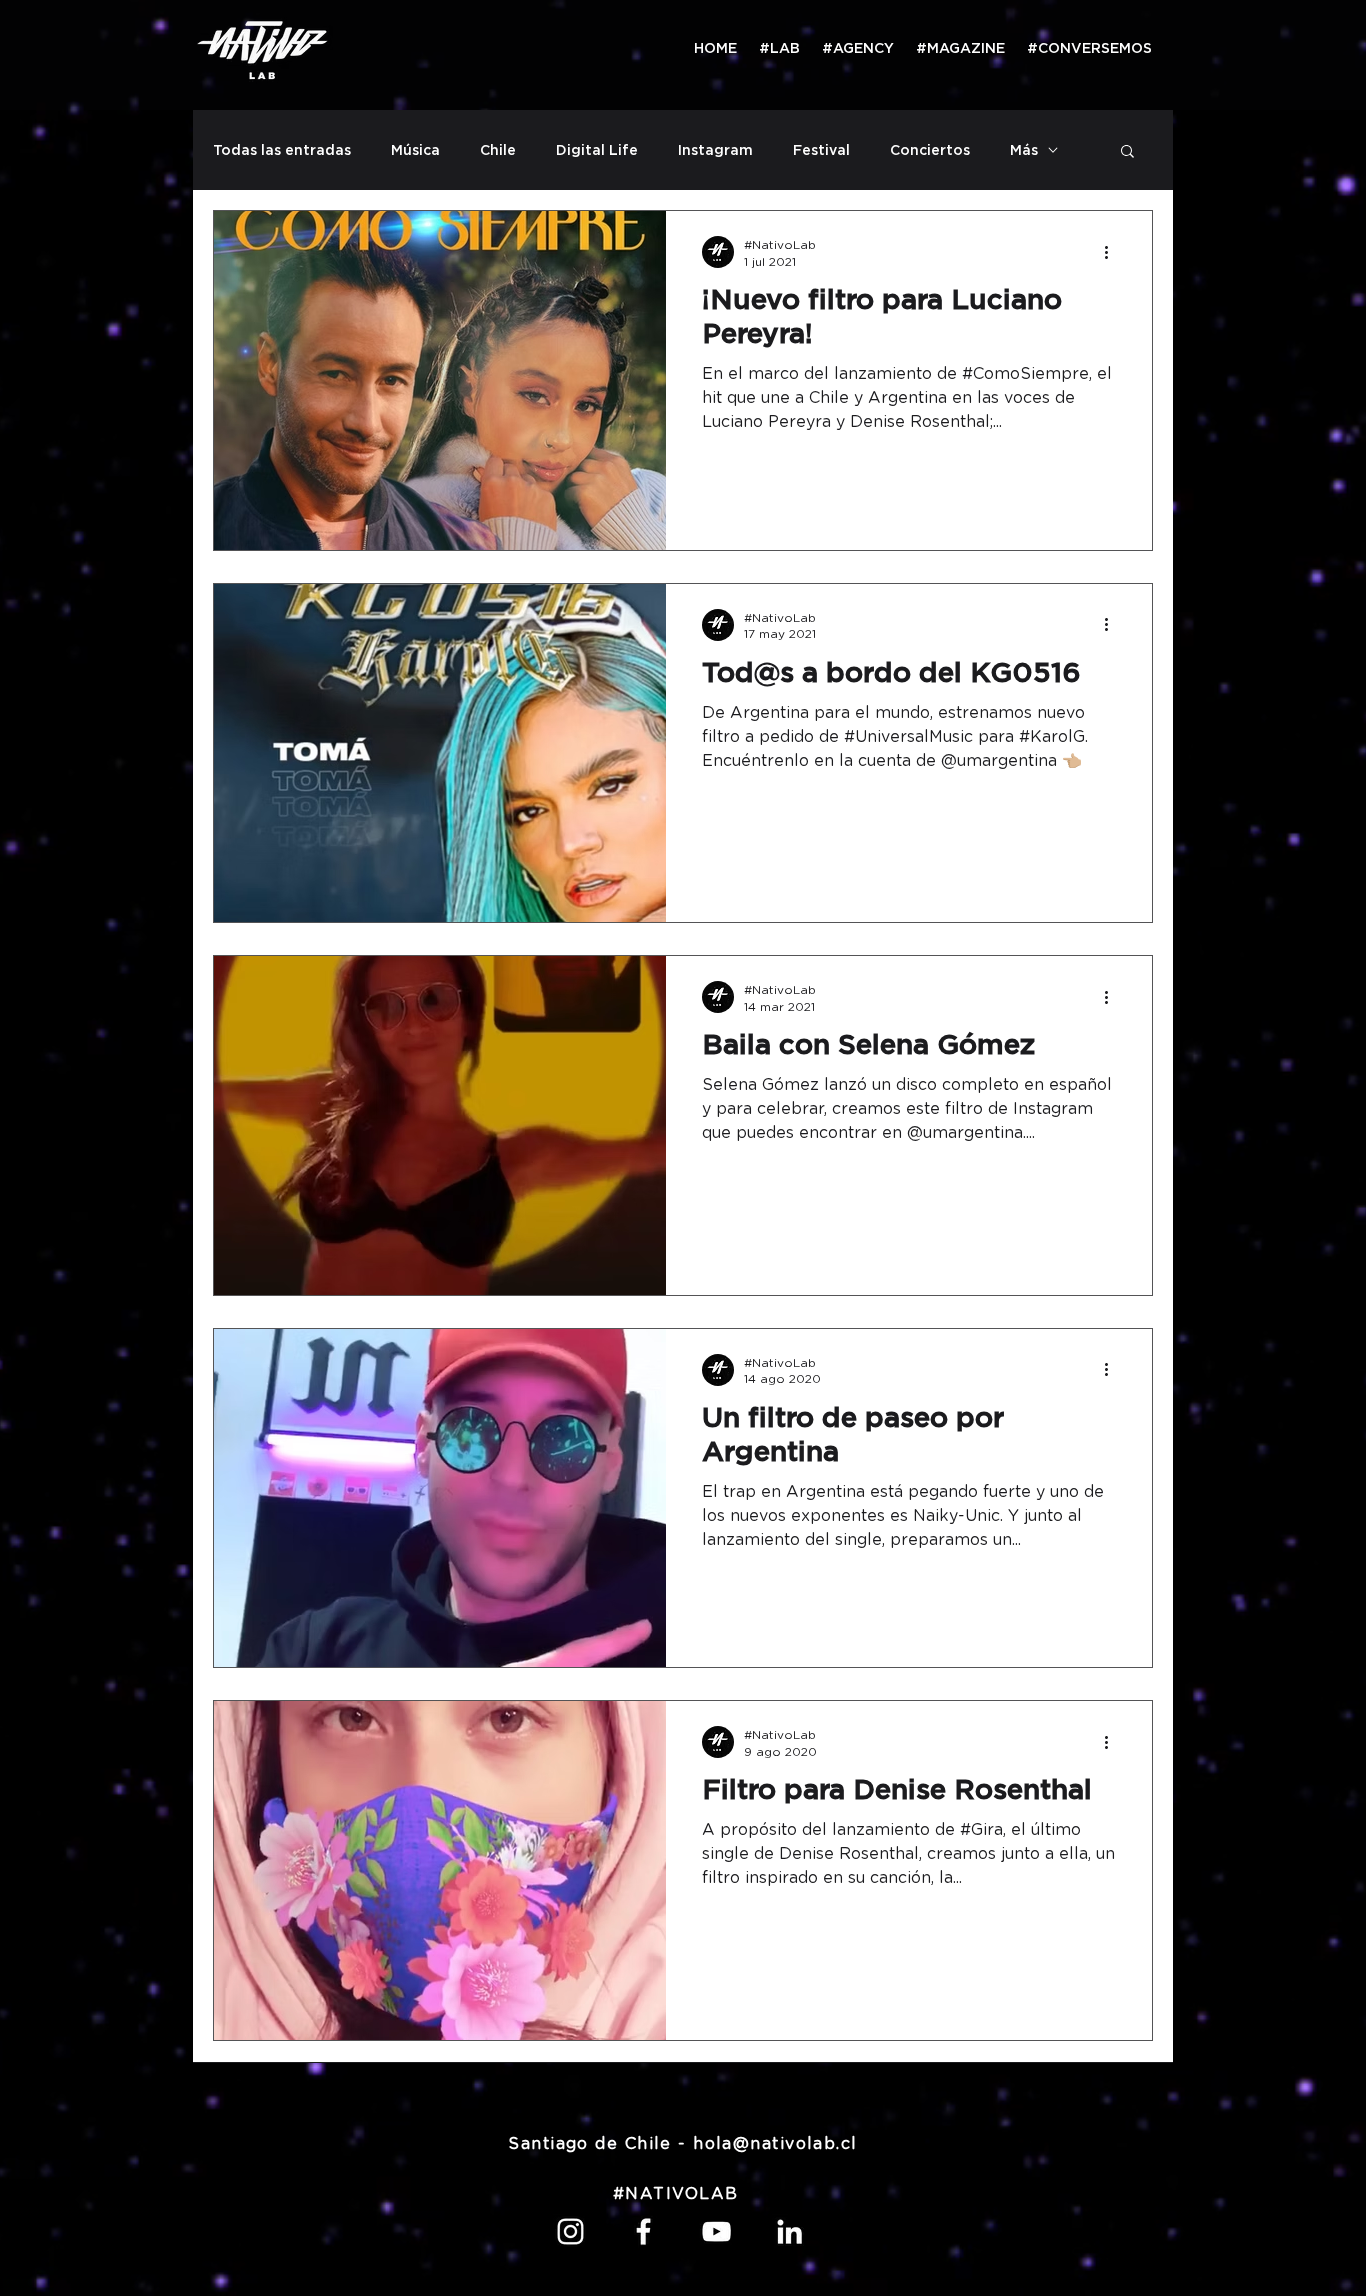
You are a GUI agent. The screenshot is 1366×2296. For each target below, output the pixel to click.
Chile (498, 150)
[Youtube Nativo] (716, 2231)
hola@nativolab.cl (775, 2144)
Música (415, 150)
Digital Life (597, 150)
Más (1024, 150)
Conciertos (930, 150)
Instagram (715, 150)
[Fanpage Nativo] (643, 2231)
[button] (1127, 152)
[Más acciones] (1113, 252)
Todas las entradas (282, 150)
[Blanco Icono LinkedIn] (789, 2231)
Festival (821, 150)
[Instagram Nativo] (570, 2231)
